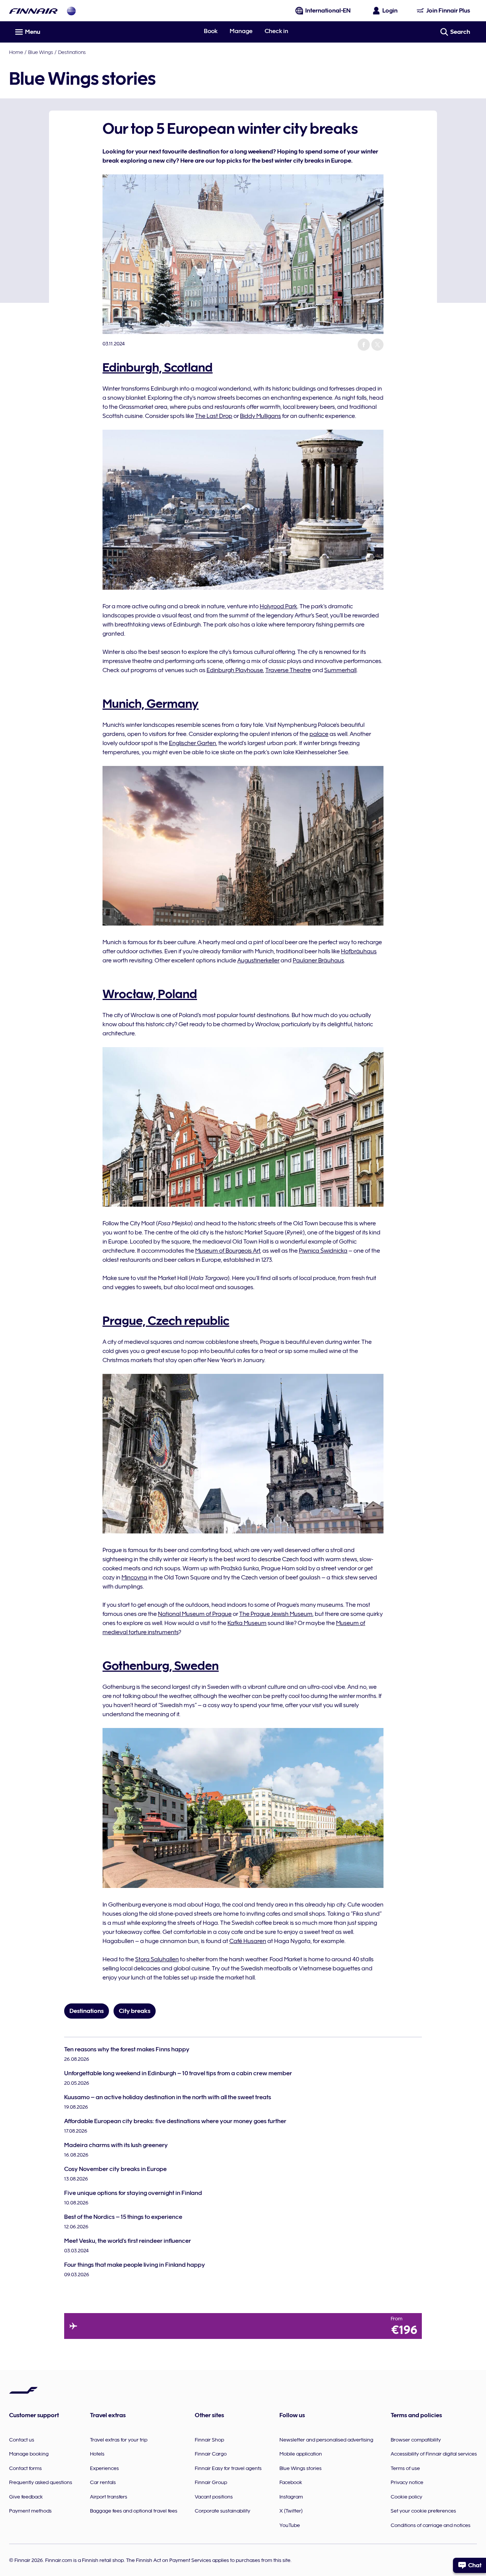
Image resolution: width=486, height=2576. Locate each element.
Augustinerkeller (258, 960)
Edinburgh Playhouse (235, 670)
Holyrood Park (279, 606)
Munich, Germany (151, 704)
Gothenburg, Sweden (161, 1666)
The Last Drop (214, 416)
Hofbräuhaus (359, 951)
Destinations (72, 52)
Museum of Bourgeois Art (228, 1251)
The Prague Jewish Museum (276, 1614)
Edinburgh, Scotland (158, 367)
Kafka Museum (247, 1623)
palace (319, 734)
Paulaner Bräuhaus (318, 960)
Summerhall (340, 670)
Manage (241, 31)
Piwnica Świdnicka (323, 1251)
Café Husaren (248, 1941)
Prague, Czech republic (166, 1321)
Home (16, 52)
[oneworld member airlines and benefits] (71, 11)
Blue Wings (41, 52)
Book (211, 31)
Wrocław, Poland (150, 994)
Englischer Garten (193, 743)
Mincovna (134, 1578)
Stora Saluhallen (157, 1959)
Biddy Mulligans (260, 416)
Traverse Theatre (288, 670)
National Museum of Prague (195, 1614)
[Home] (33, 11)
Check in (276, 31)
